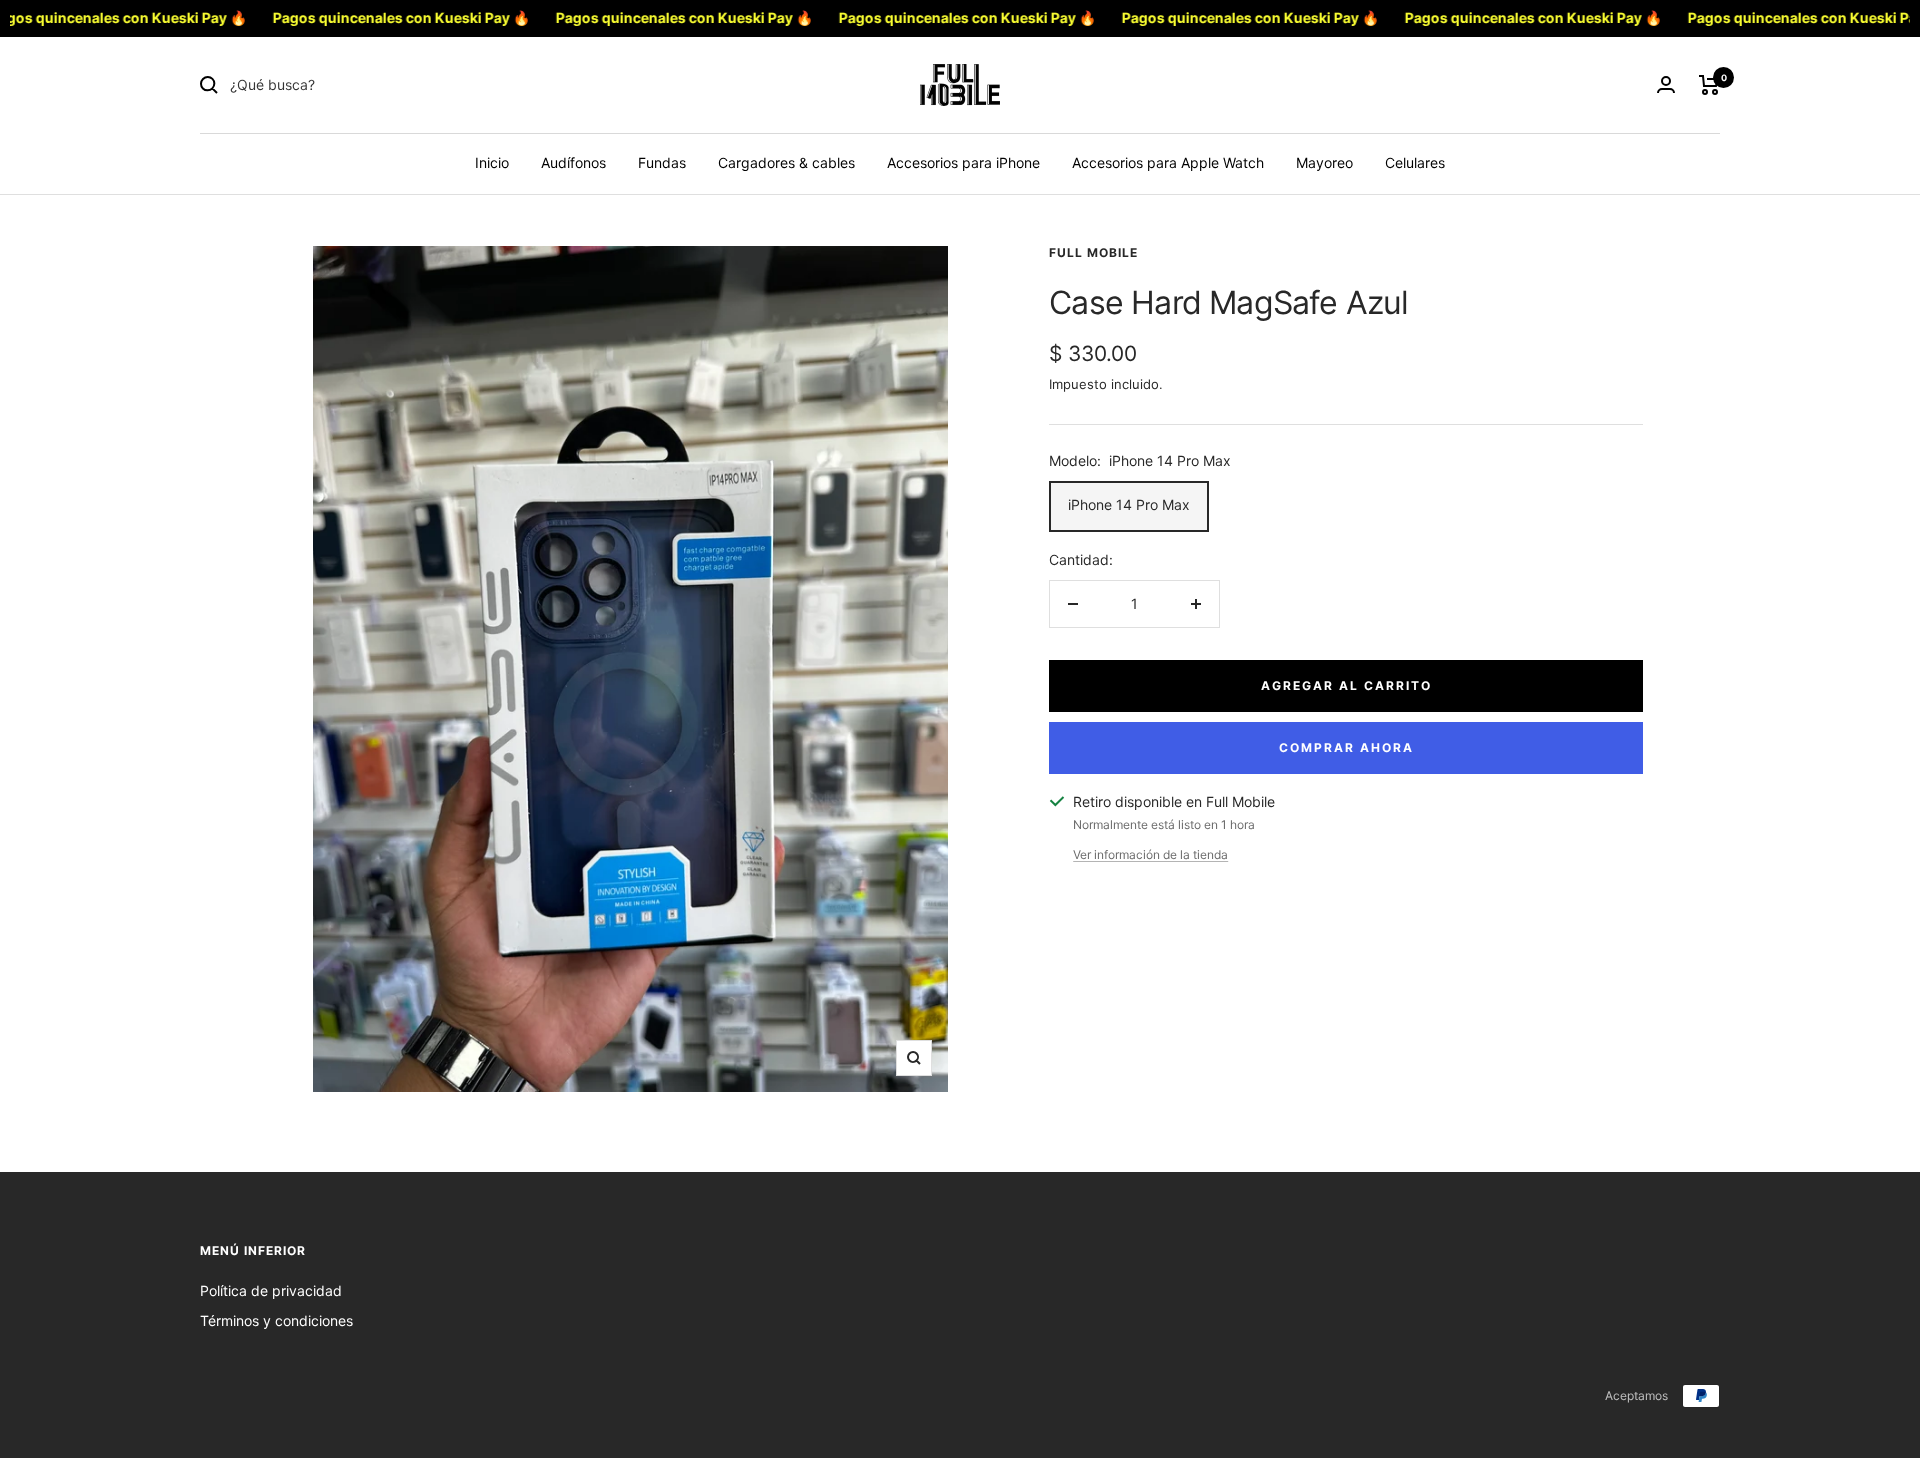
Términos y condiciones (276, 1320)
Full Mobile (1093, 252)
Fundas (662, 162)
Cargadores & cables (786, 162)
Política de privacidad (271, 1290)
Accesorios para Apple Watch (1168, 162)
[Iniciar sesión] (1666, 84)
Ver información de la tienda (1150, 854)
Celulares (1415, 162)
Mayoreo (1324, 162)
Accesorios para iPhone (963, 162)
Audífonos (573, 162)
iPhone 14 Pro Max (1129, 504)
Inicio (492, 162)
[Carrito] (1709, 85)
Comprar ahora (1346, 747)
